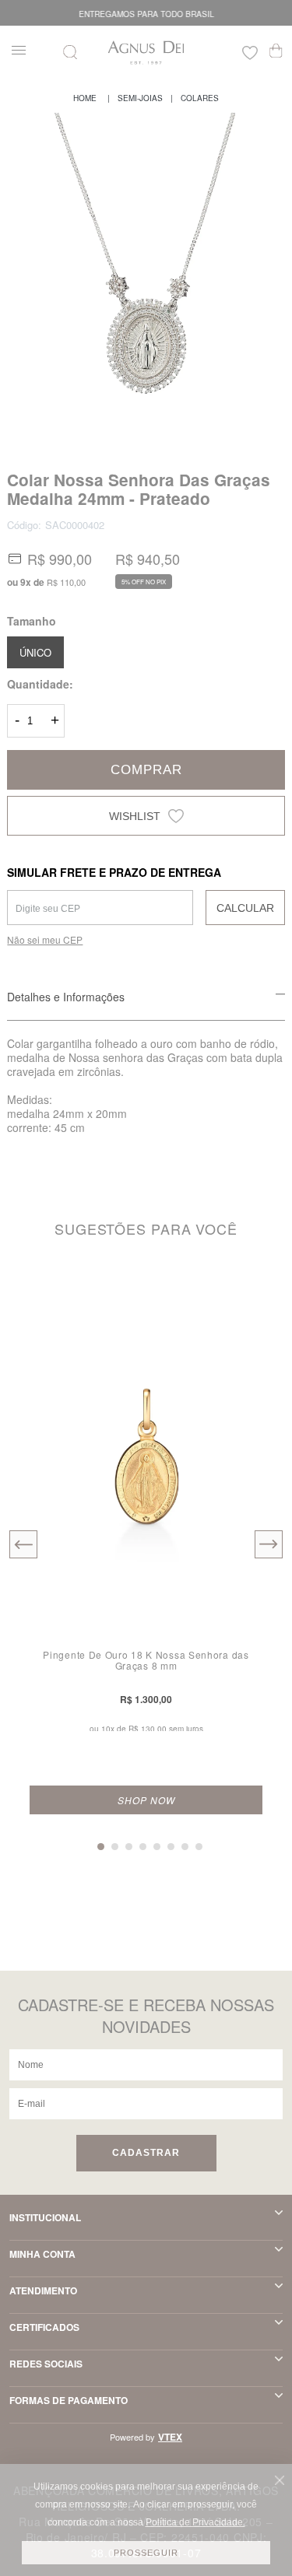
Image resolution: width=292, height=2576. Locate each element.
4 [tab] (143, 1847)
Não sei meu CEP (45, 939)
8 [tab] (199, 1847)
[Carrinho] (276, 51)
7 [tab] (185, 1847)
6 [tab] (171, 1847)
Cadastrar (146, 2153)
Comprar (146, 770)
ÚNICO (35, 652)
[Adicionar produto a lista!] (259, 1294)
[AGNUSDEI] (85, 98)
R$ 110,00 (66, 582)
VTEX (170, 2437)
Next (269, 1544)
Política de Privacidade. (195, 2522)
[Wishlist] (250, 55)
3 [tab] (129, 1847)
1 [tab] (101, 1847)
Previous (23, 1544)
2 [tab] (115, 1847)
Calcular (245, 908)
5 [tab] (157, 1847)
